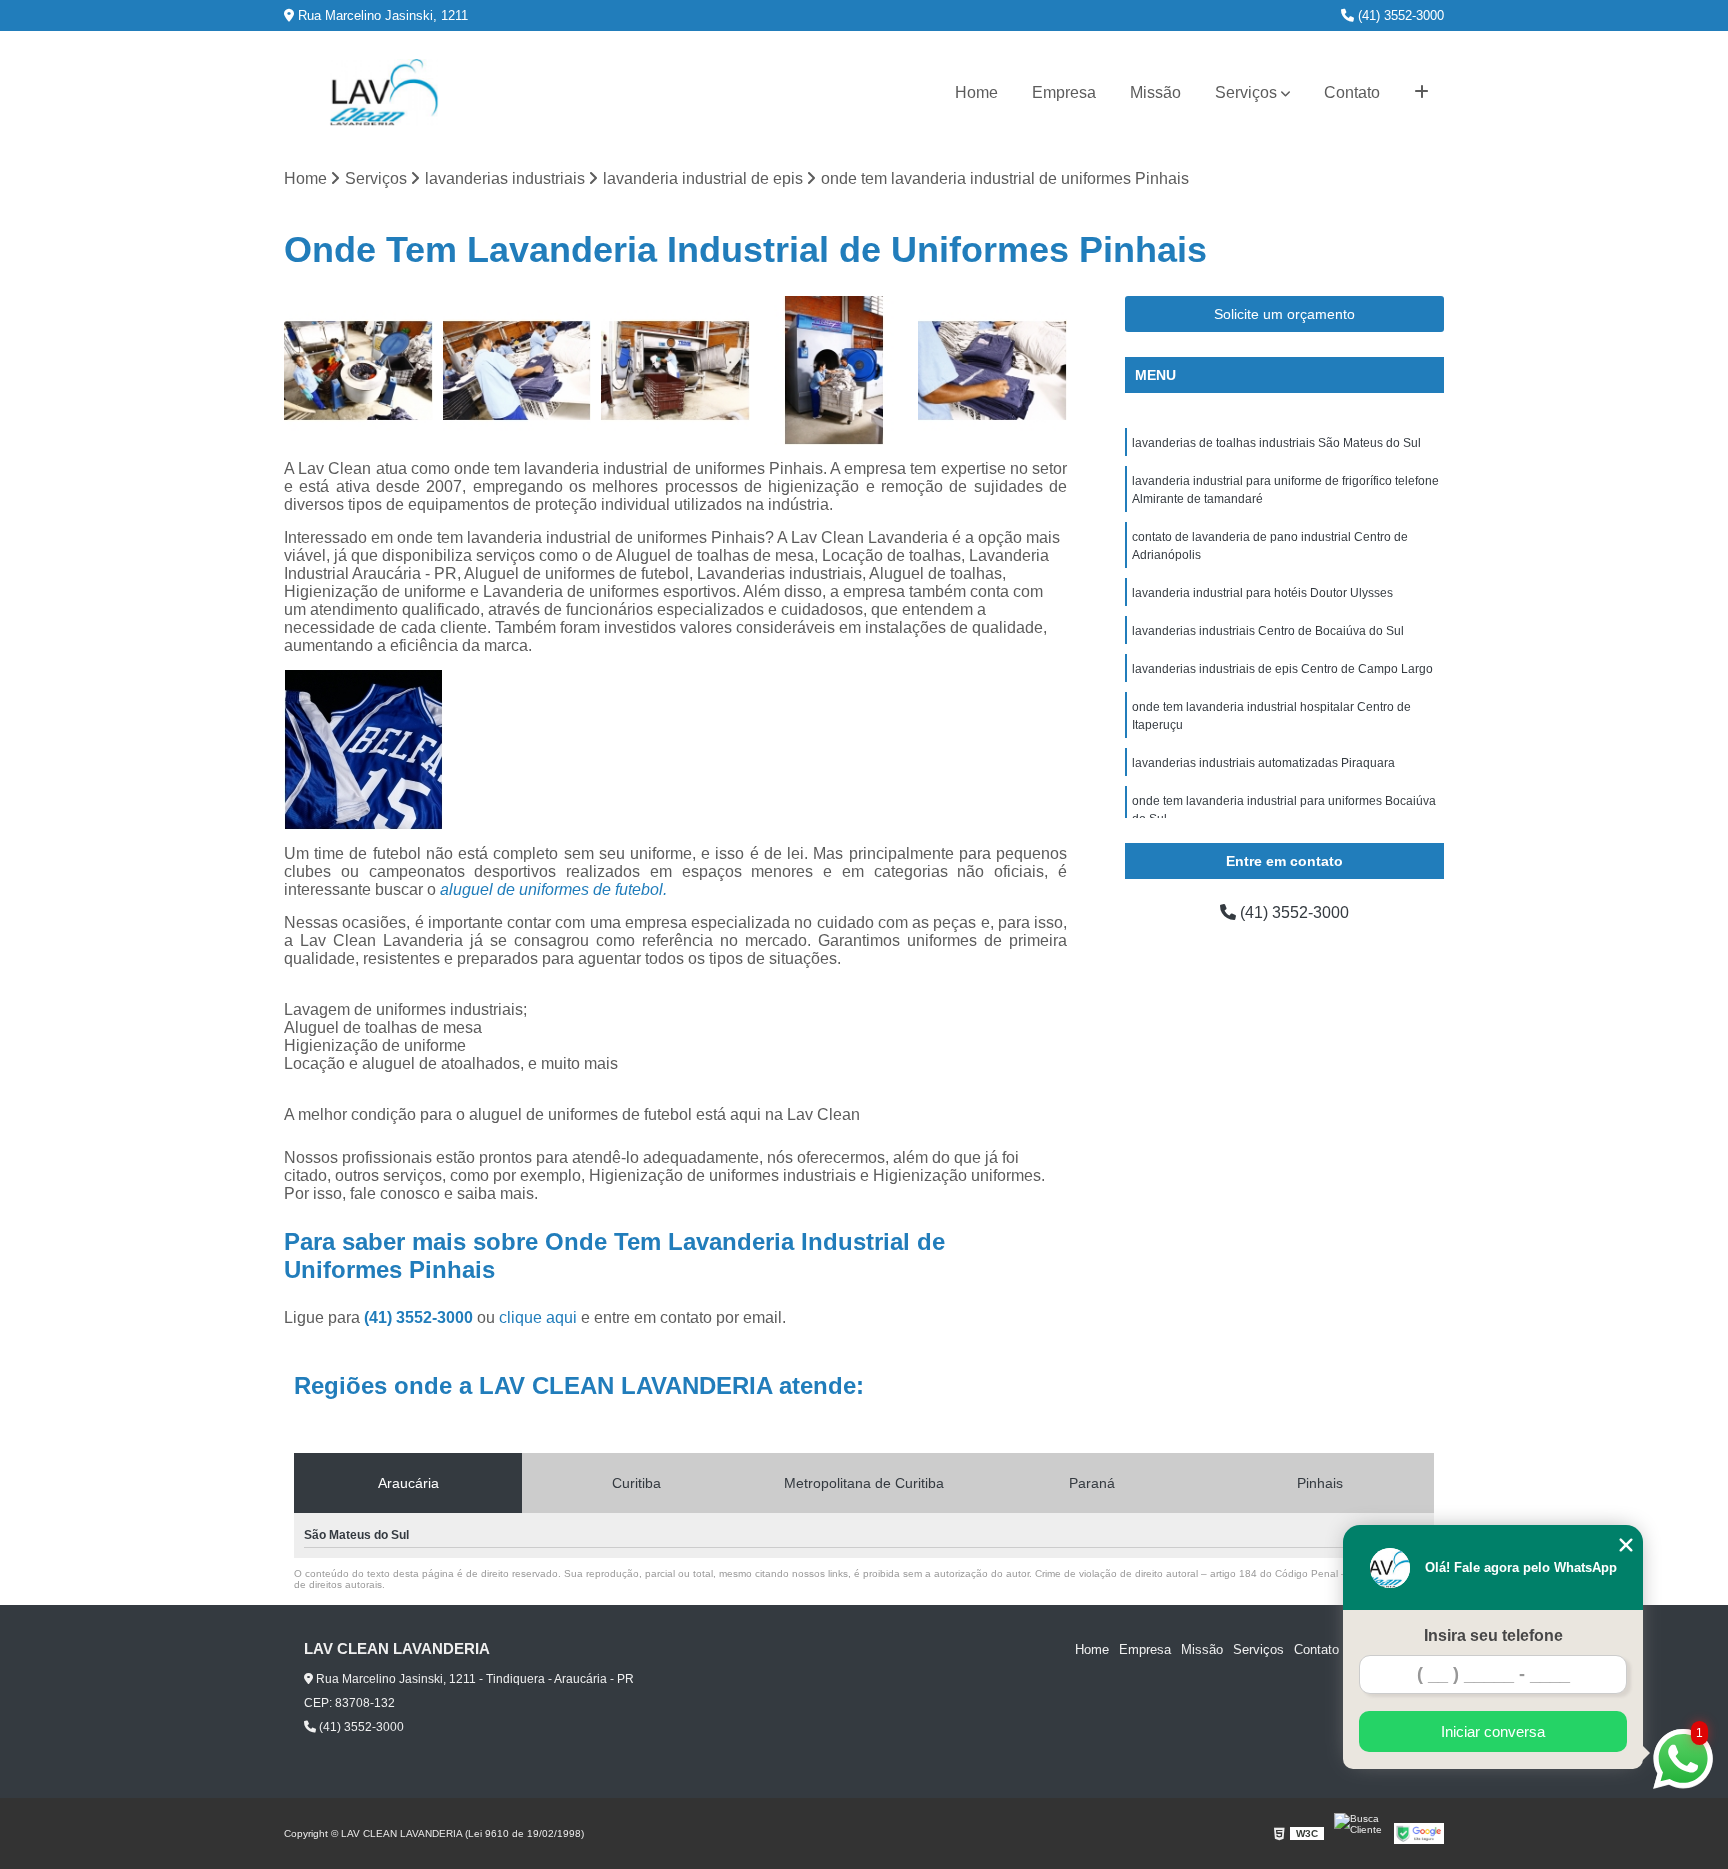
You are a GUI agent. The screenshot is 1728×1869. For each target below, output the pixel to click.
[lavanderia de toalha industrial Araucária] (992, 370)
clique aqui (538, 1317)
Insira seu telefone (1493, 1635)
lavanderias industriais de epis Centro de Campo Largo (1282, 669)
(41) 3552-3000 (1399, 15)
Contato (1352, 92)
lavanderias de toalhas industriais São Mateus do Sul (1276, 443)
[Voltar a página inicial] (384, 92)
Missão (1155, 92)
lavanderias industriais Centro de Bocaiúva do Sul (1268, 631)
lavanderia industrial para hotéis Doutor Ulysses (1262, 593)
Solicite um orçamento (1284, 314)
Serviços (1246, 92)
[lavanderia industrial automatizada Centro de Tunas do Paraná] (675, 370)
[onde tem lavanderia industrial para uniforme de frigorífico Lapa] (358, 370)
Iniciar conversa (1493, 1731)
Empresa (1064, 92)
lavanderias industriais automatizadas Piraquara (1263, 763)
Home (976, 92)
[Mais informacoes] (1421, 93)
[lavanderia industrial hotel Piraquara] (834, 370)
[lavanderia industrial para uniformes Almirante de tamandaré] (517, 370)
